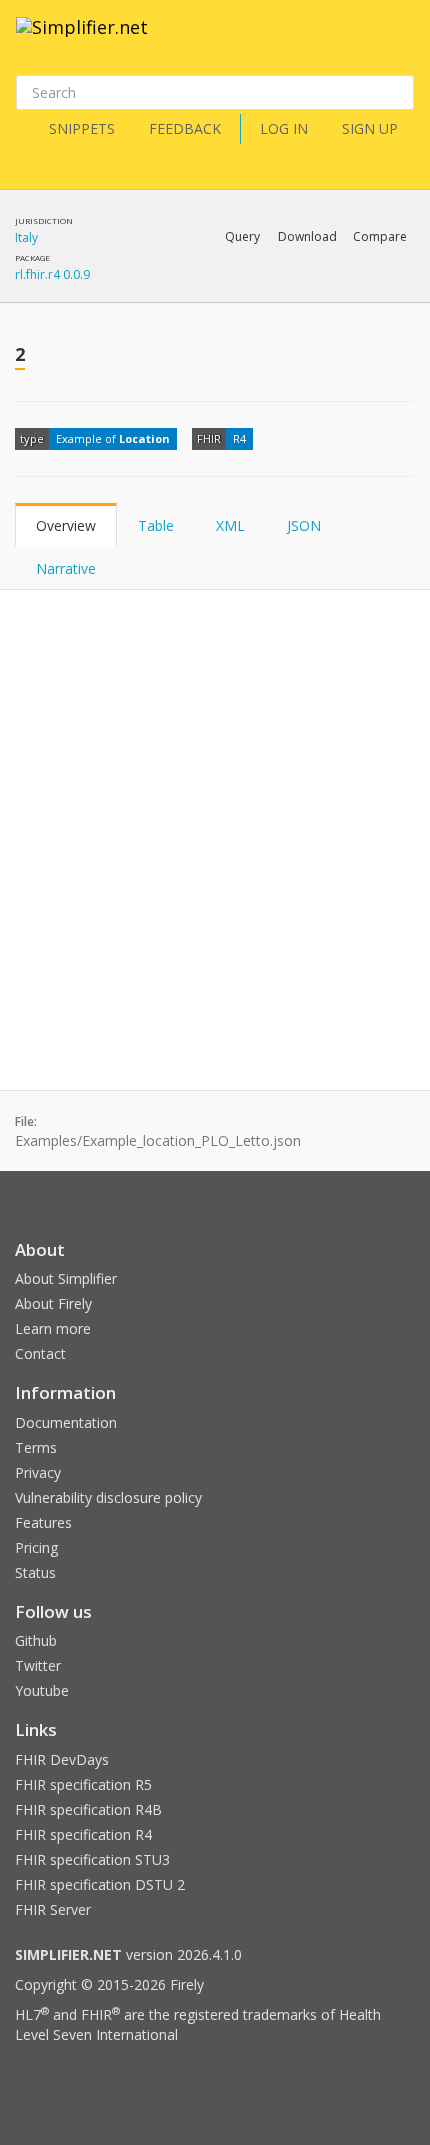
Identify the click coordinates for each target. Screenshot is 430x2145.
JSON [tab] (304, 525)
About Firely (53, 1303)
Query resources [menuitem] (119, 289)
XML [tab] (230, 525)
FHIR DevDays (62, 1759)
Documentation (66, 1422)
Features (43, 1522)
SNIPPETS (82, 128)
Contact (40, 1353)
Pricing (36, 1547)
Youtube (42, 1690)
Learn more (53, 1328)
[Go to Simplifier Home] (82, 40)
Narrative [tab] (66, 568)
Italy (26, 237)
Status (35, 1572)
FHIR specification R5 (83, 1784)
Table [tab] (156, 525)
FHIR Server (53, 1909)
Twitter (38, 1665)
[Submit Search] (397, 93)
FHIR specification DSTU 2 (100, 1884)
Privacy (38, 1472)
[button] (242, 237)
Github (36, 1640)
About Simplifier (66, 1278)
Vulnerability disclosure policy (108, 1497)
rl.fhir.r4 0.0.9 (52, 274)
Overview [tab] (66, 525)
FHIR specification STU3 (92, 1859)
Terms (36, 1447)
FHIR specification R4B (88, 1809)
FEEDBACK (185, 128)
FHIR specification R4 (83, 1834)
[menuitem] (330, 289)
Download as (209, 289)
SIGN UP (370, 128)
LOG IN (284, 128)
